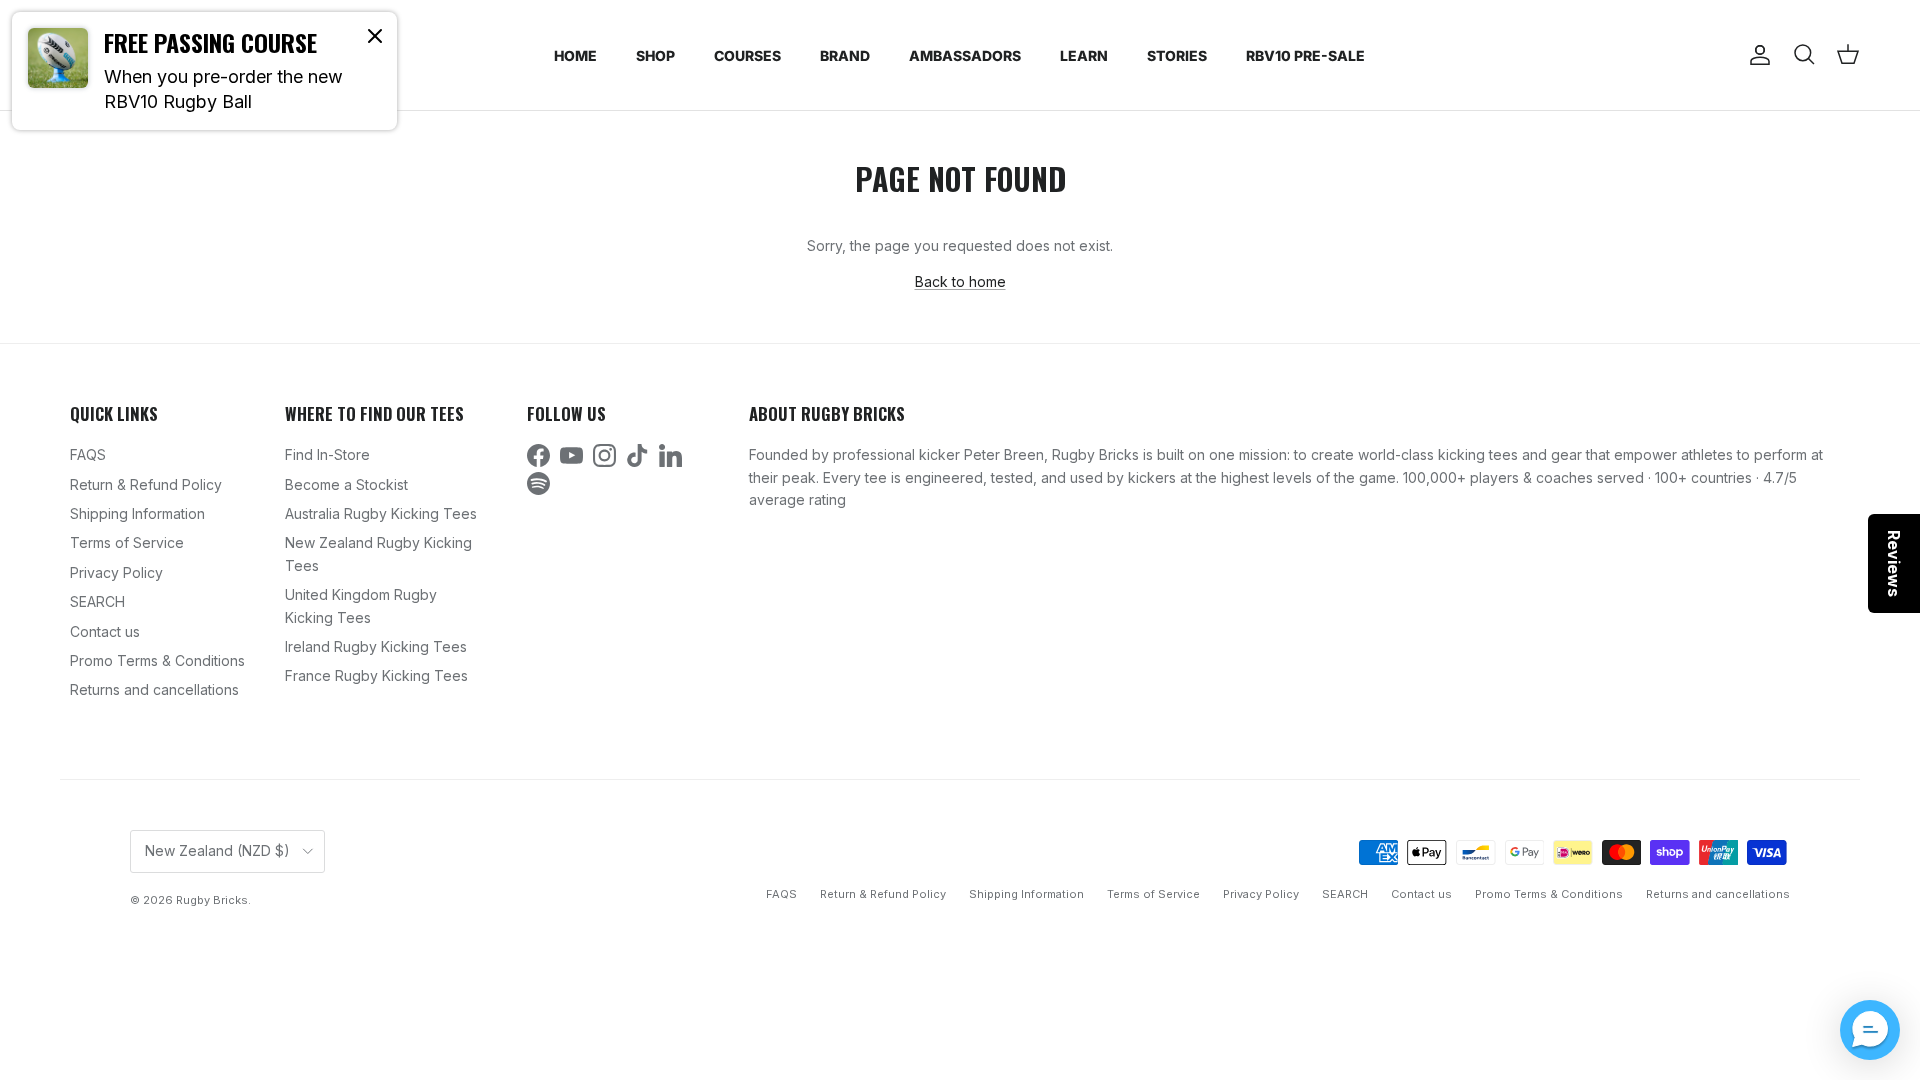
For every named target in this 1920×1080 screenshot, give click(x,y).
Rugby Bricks (212, 900)
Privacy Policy (116, 572)
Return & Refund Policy (146, 484)
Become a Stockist (346, 484)
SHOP (655, 55)
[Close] (375, 35)
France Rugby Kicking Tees (376, 675)
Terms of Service (127, 542)
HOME (575, 55)
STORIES (1177, 55)
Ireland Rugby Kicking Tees (376, 646)
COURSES (747, 55)
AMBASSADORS (965, 55)
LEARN (1084, 55)
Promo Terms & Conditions (157, 660)
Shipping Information (137, 513)
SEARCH (97, 601)
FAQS (88, 454)
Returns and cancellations (154, 689)
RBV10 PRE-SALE (1305, 55)
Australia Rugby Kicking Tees (381, 513)
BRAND (845, 55)
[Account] (1756, 55)
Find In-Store (327, 454)
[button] (1870, 1030)
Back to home (960, 281)
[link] (204, 71)
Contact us (105, 631)
